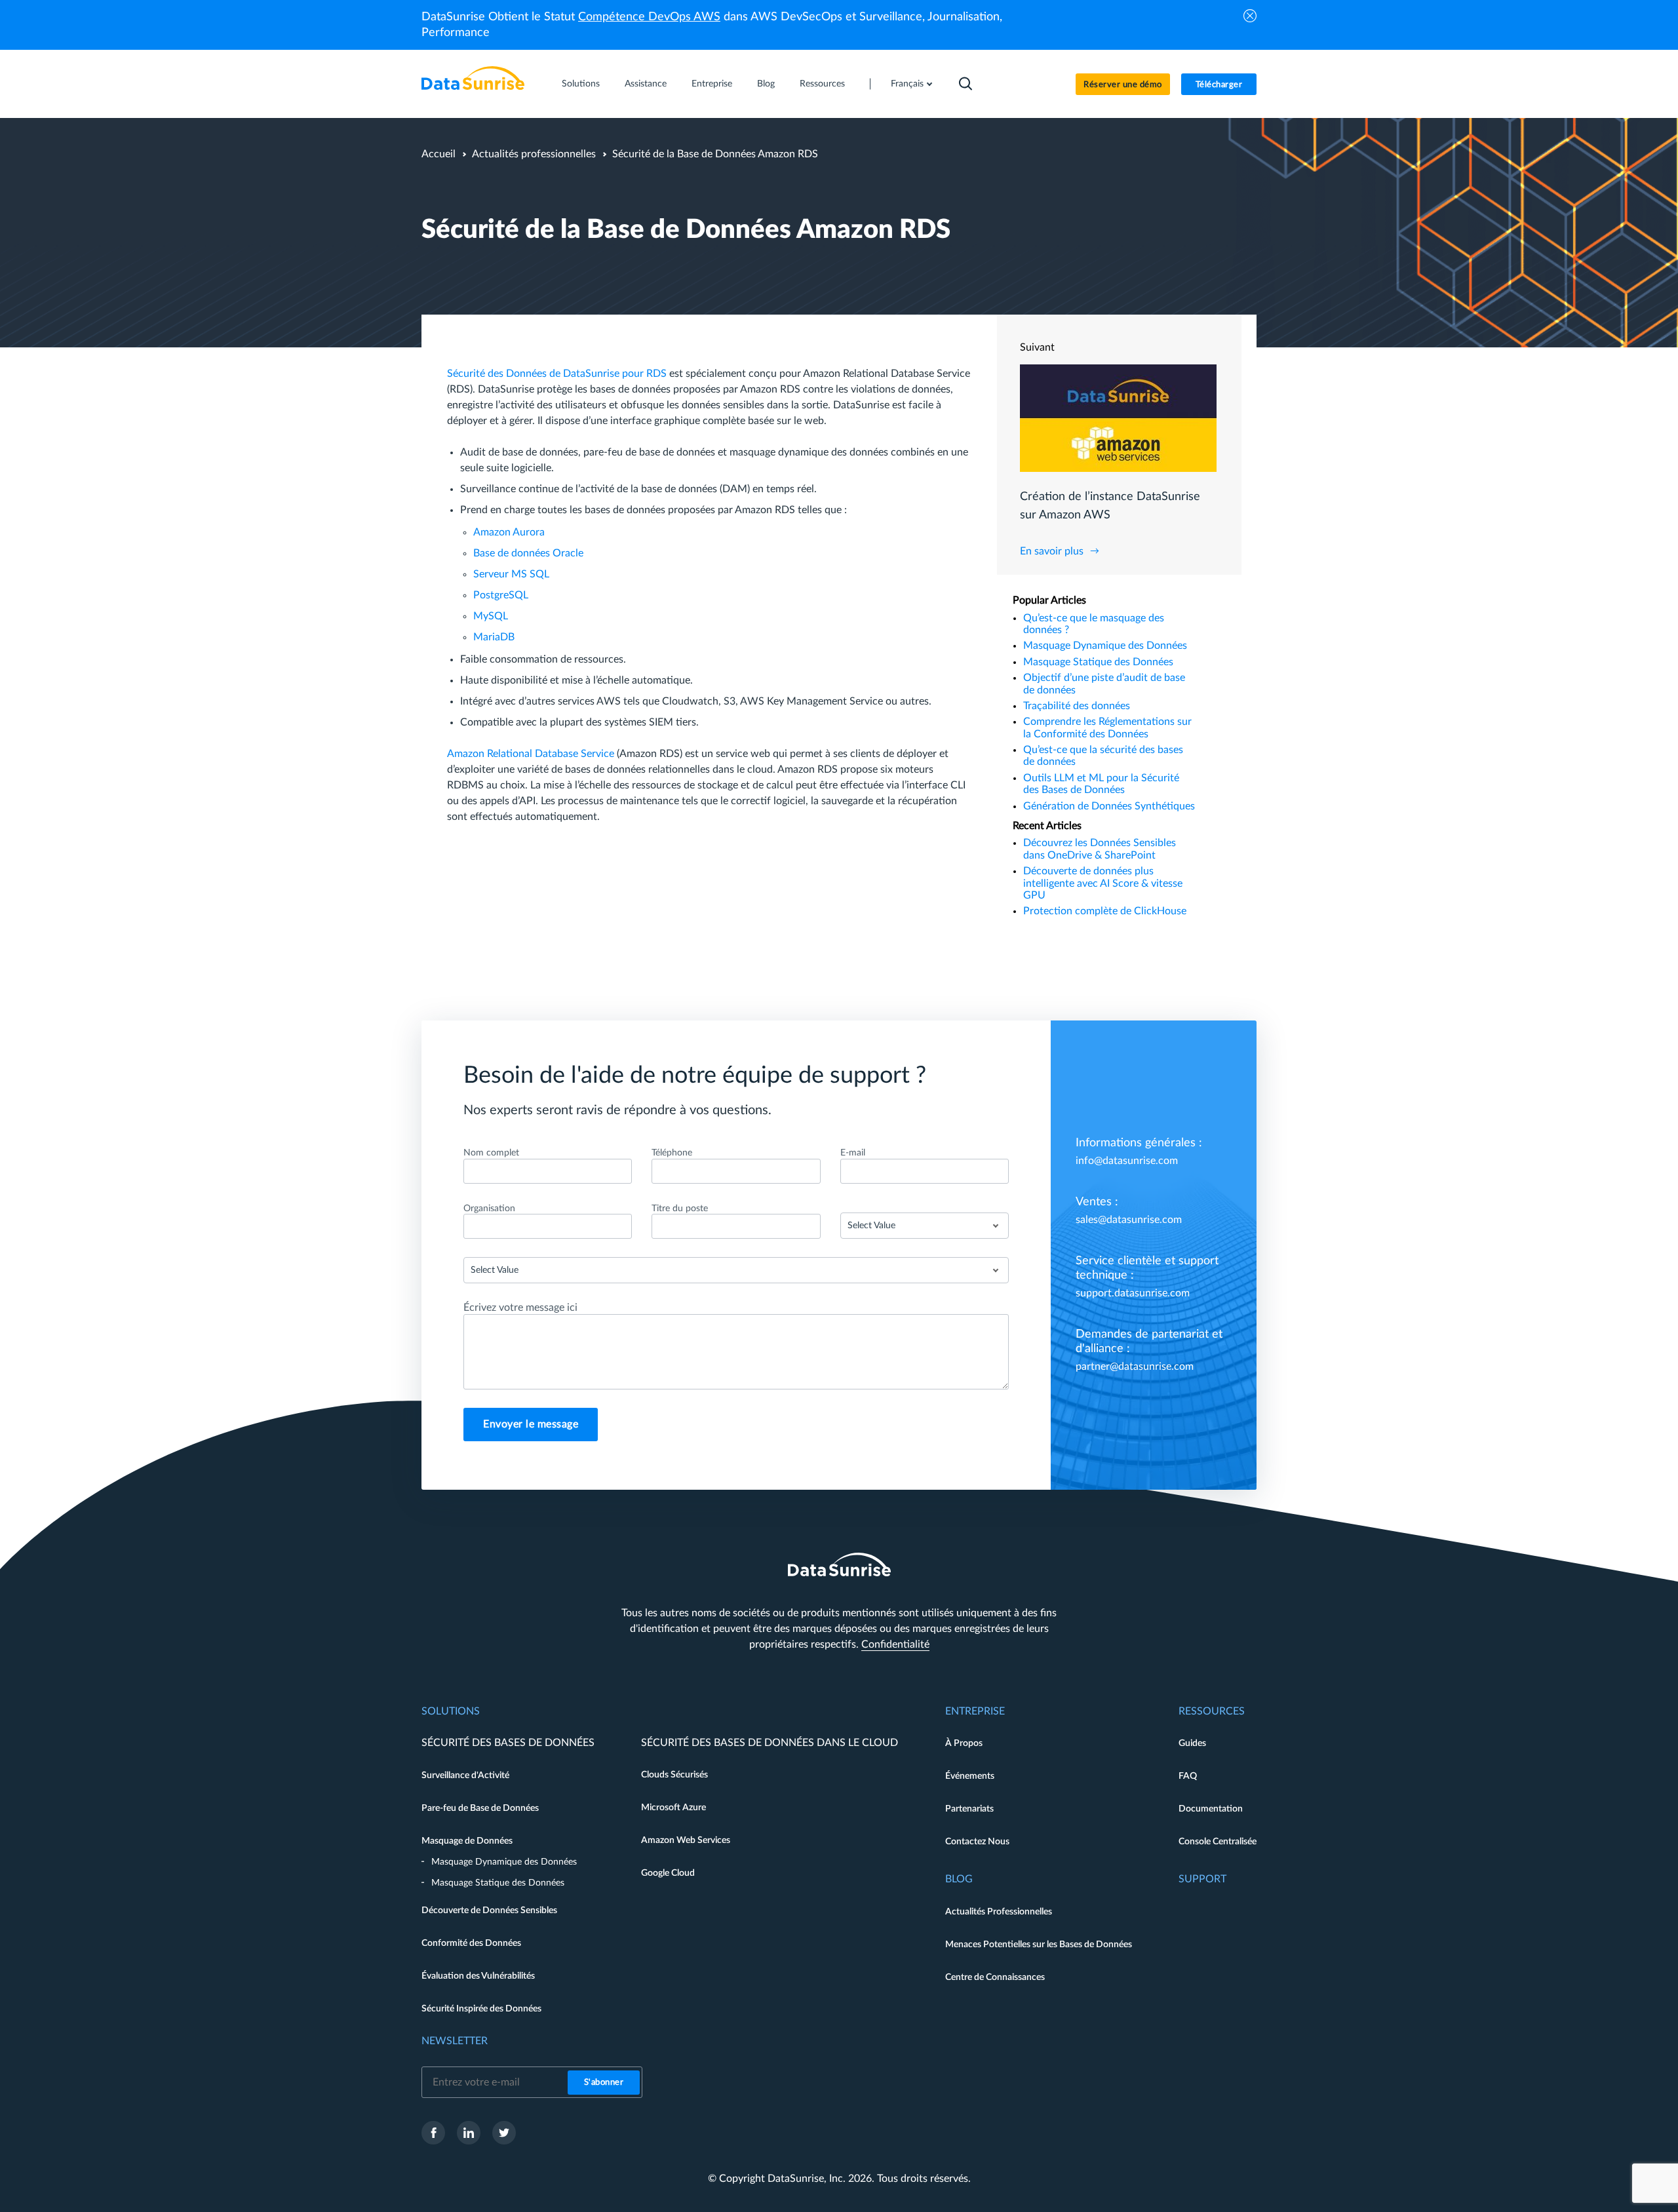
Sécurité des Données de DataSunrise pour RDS (557, 374)
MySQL (491, 616)
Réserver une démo (1123, 85)
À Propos (964, 1743)
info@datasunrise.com (1127, 1161)
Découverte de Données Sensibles (489, 1911)
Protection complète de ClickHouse (1105, 911)
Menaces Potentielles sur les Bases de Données (1039, 1945)
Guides (1192, 1743)
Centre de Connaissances (995, 1977)
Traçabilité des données (1077, 706)
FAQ (1188, 1776)
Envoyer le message (531, 1424)
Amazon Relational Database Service (531, 754)
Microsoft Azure (673, 1808)
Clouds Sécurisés (674, 1775)
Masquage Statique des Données (1098, 662)
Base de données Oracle (528, 553)
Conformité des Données (471, 1943)
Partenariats (969, 1809)
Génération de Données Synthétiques (1109, 806)
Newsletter (455, 2041)
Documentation (1211, 1809)
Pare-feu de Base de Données (480, 1808)
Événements (970, 1776)
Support (1202, 1879)
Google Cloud (668, 1873)
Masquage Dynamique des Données (1105, 646)
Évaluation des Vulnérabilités (478, 1976)
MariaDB (494, 637)
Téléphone (672, 1153)
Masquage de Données (467, 1841)
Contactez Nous (977, 1842)
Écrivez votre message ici (520, 1308)
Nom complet (491, 1153)
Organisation (489, 1209)
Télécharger (1219, 85)
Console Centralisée (1218, 1842)
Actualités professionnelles (534, 154)
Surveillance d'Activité (465, 1775)
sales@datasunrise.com (1129, 1220)
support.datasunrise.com (1133, 1293)
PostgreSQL (501, 595)
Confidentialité (895, 1644)
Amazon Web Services (686, 1840)
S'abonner (604, 2083)
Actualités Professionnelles (999, 1912)
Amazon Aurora (509, 532)
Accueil (439, 154)
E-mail (853, 1153)
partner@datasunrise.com (1135, 1367)
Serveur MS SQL (511, 574)
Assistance (646, 84)
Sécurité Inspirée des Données (481, 2009)
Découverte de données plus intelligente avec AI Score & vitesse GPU (1103, 883)
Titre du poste (680, 1209)
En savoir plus (1052, 551)
